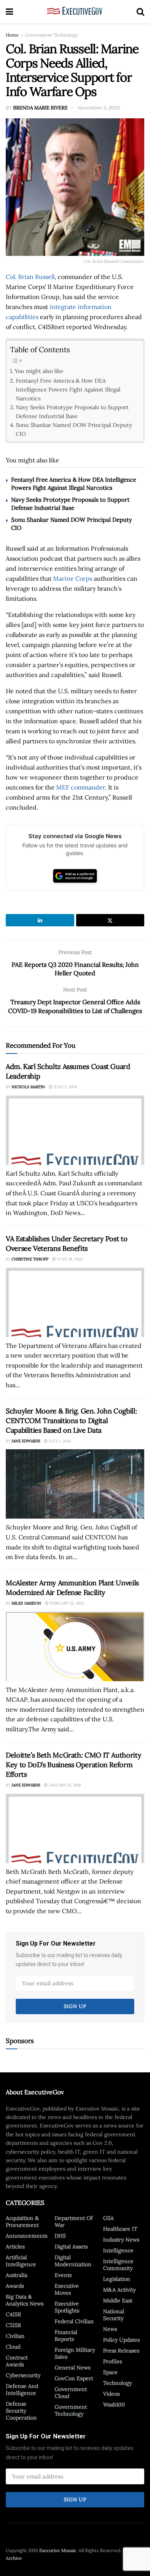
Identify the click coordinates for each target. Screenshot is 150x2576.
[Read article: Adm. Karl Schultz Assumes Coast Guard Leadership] (75, 1130)
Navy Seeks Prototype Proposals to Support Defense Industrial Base (72, 412)
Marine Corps (73, 578)
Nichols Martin (28, 1087)
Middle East (118, 2300)
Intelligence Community (118, 2265)
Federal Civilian (74, 2321)
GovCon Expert (74, 2378)
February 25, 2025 (66, 1603)
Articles (15, 2247)
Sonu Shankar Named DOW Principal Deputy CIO (74, 429)
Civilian (15, 2336)
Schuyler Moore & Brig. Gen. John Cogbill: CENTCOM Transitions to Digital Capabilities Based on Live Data (71, 1421)
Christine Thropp (30, 1259)
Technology (117, 2383)
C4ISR (13, 2314)
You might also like (39, 371)
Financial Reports (66, 2336)
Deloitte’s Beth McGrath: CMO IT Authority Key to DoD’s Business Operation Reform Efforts (73, 1765)
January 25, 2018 (64, 1785)
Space (110, 2372)
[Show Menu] (9, 12)
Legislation (117, 2279)
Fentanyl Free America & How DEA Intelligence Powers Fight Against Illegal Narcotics (68, 389)
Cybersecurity (23, 2375)
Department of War (74, 2221)
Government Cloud (71, 2393)
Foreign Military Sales (75, 2353)
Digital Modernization (73, 2261)
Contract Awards (17, 2361)
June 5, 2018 (65, 1087)
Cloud (13, 2347)
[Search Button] (140, 12)
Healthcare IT (120, 2229)
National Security (114, 2315)
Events (63, 2275)
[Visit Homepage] (75, 12)
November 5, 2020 (99, 108)
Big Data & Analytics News (25, 2300)
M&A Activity (119, 2290)
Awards (15, 2286)
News (110, 2329)
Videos (111, 2394)
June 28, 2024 (69, 1259)
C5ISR (13, 2325)
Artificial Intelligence (21, 2261)
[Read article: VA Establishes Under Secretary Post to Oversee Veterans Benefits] (75, 1302)
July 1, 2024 (59, 1441)
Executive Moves (67, 2289)
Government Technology (52, 35)
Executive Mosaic (58, 2550)
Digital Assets (71, 2247)
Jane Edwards (26, 1441)
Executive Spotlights (67, 2307)
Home (12, 35)
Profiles (112, 2361)
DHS (60, 2236)
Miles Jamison (26, 1603)
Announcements (27, 2236)
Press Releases (121, 2351)
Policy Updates (121, 2340)
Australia (17, 2275)
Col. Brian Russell (30, 277)
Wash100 (114, 2405)
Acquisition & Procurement (22, 2221)
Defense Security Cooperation (21, 2411)
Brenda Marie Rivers (40, 108)
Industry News (121, 2240)
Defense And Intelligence (22, 2389)
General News (72, 2368)
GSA (108, 2218)
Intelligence (118, 2250)
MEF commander (81, 787)
